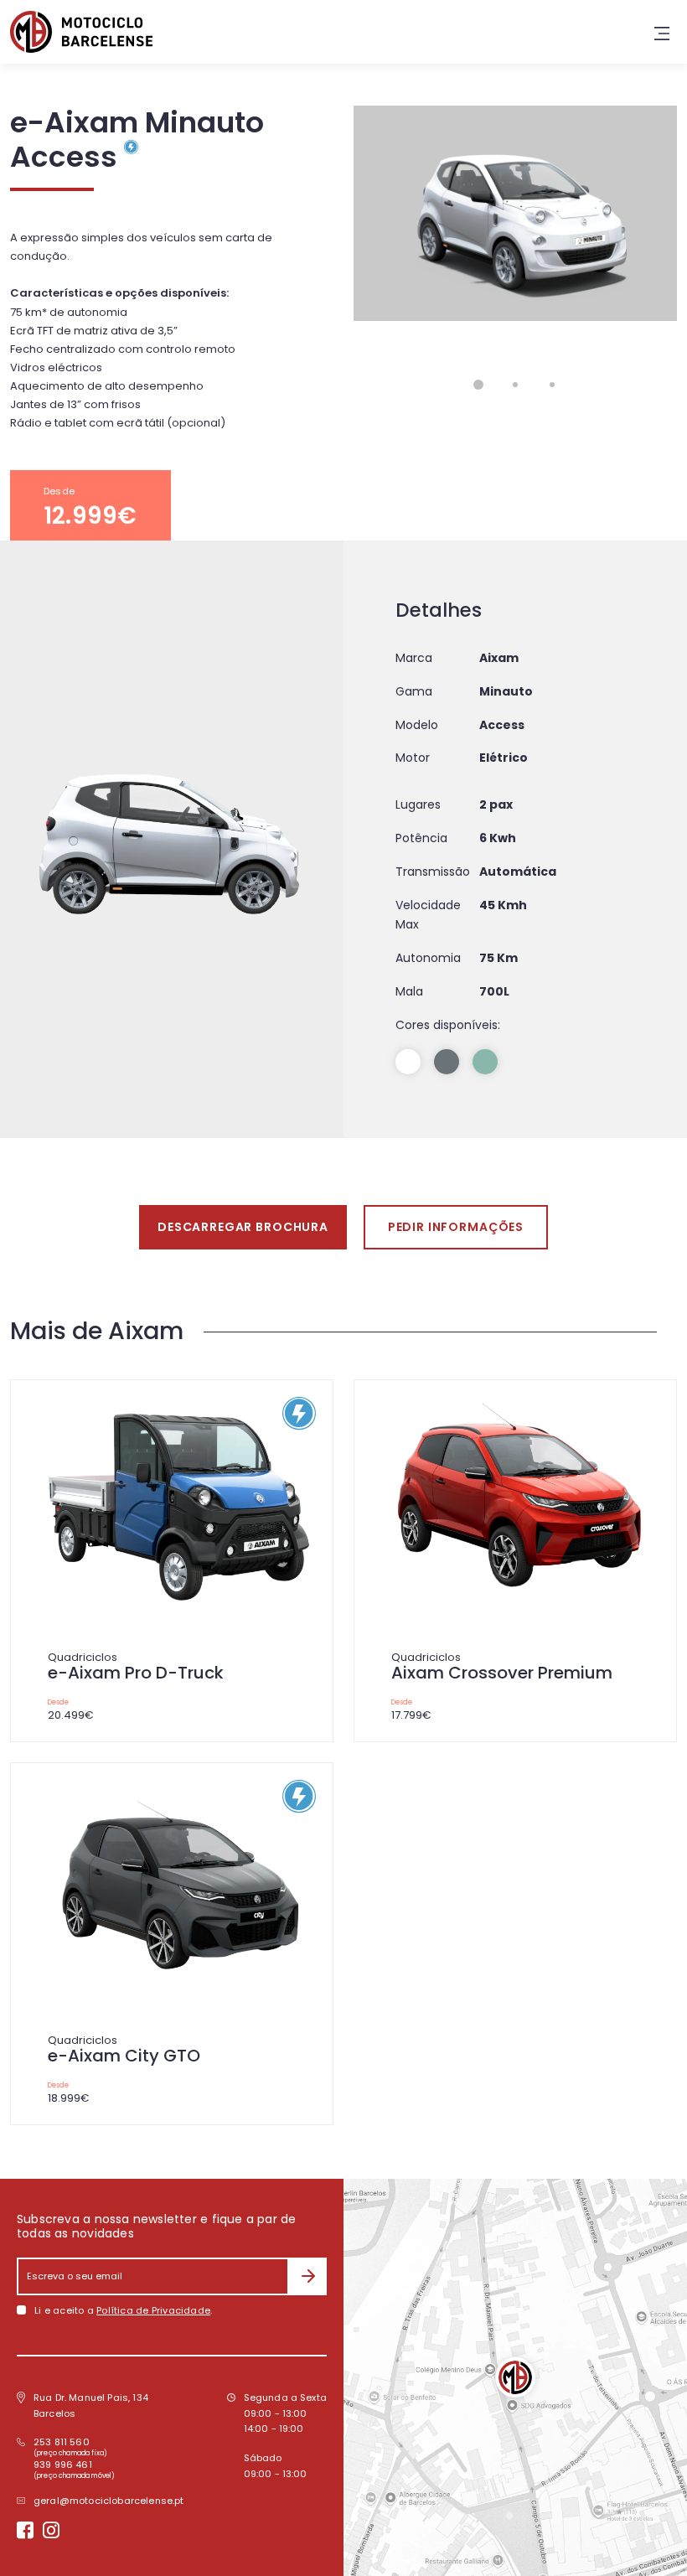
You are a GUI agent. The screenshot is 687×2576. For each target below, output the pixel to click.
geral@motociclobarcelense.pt (109, 2501)
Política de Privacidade (153, 2310)
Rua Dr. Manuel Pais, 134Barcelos (91, 2405)
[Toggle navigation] (662, 32)
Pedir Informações (456, 1227)
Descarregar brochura (243, 1227)
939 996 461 (63, 2465)
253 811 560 (62, 2442)
